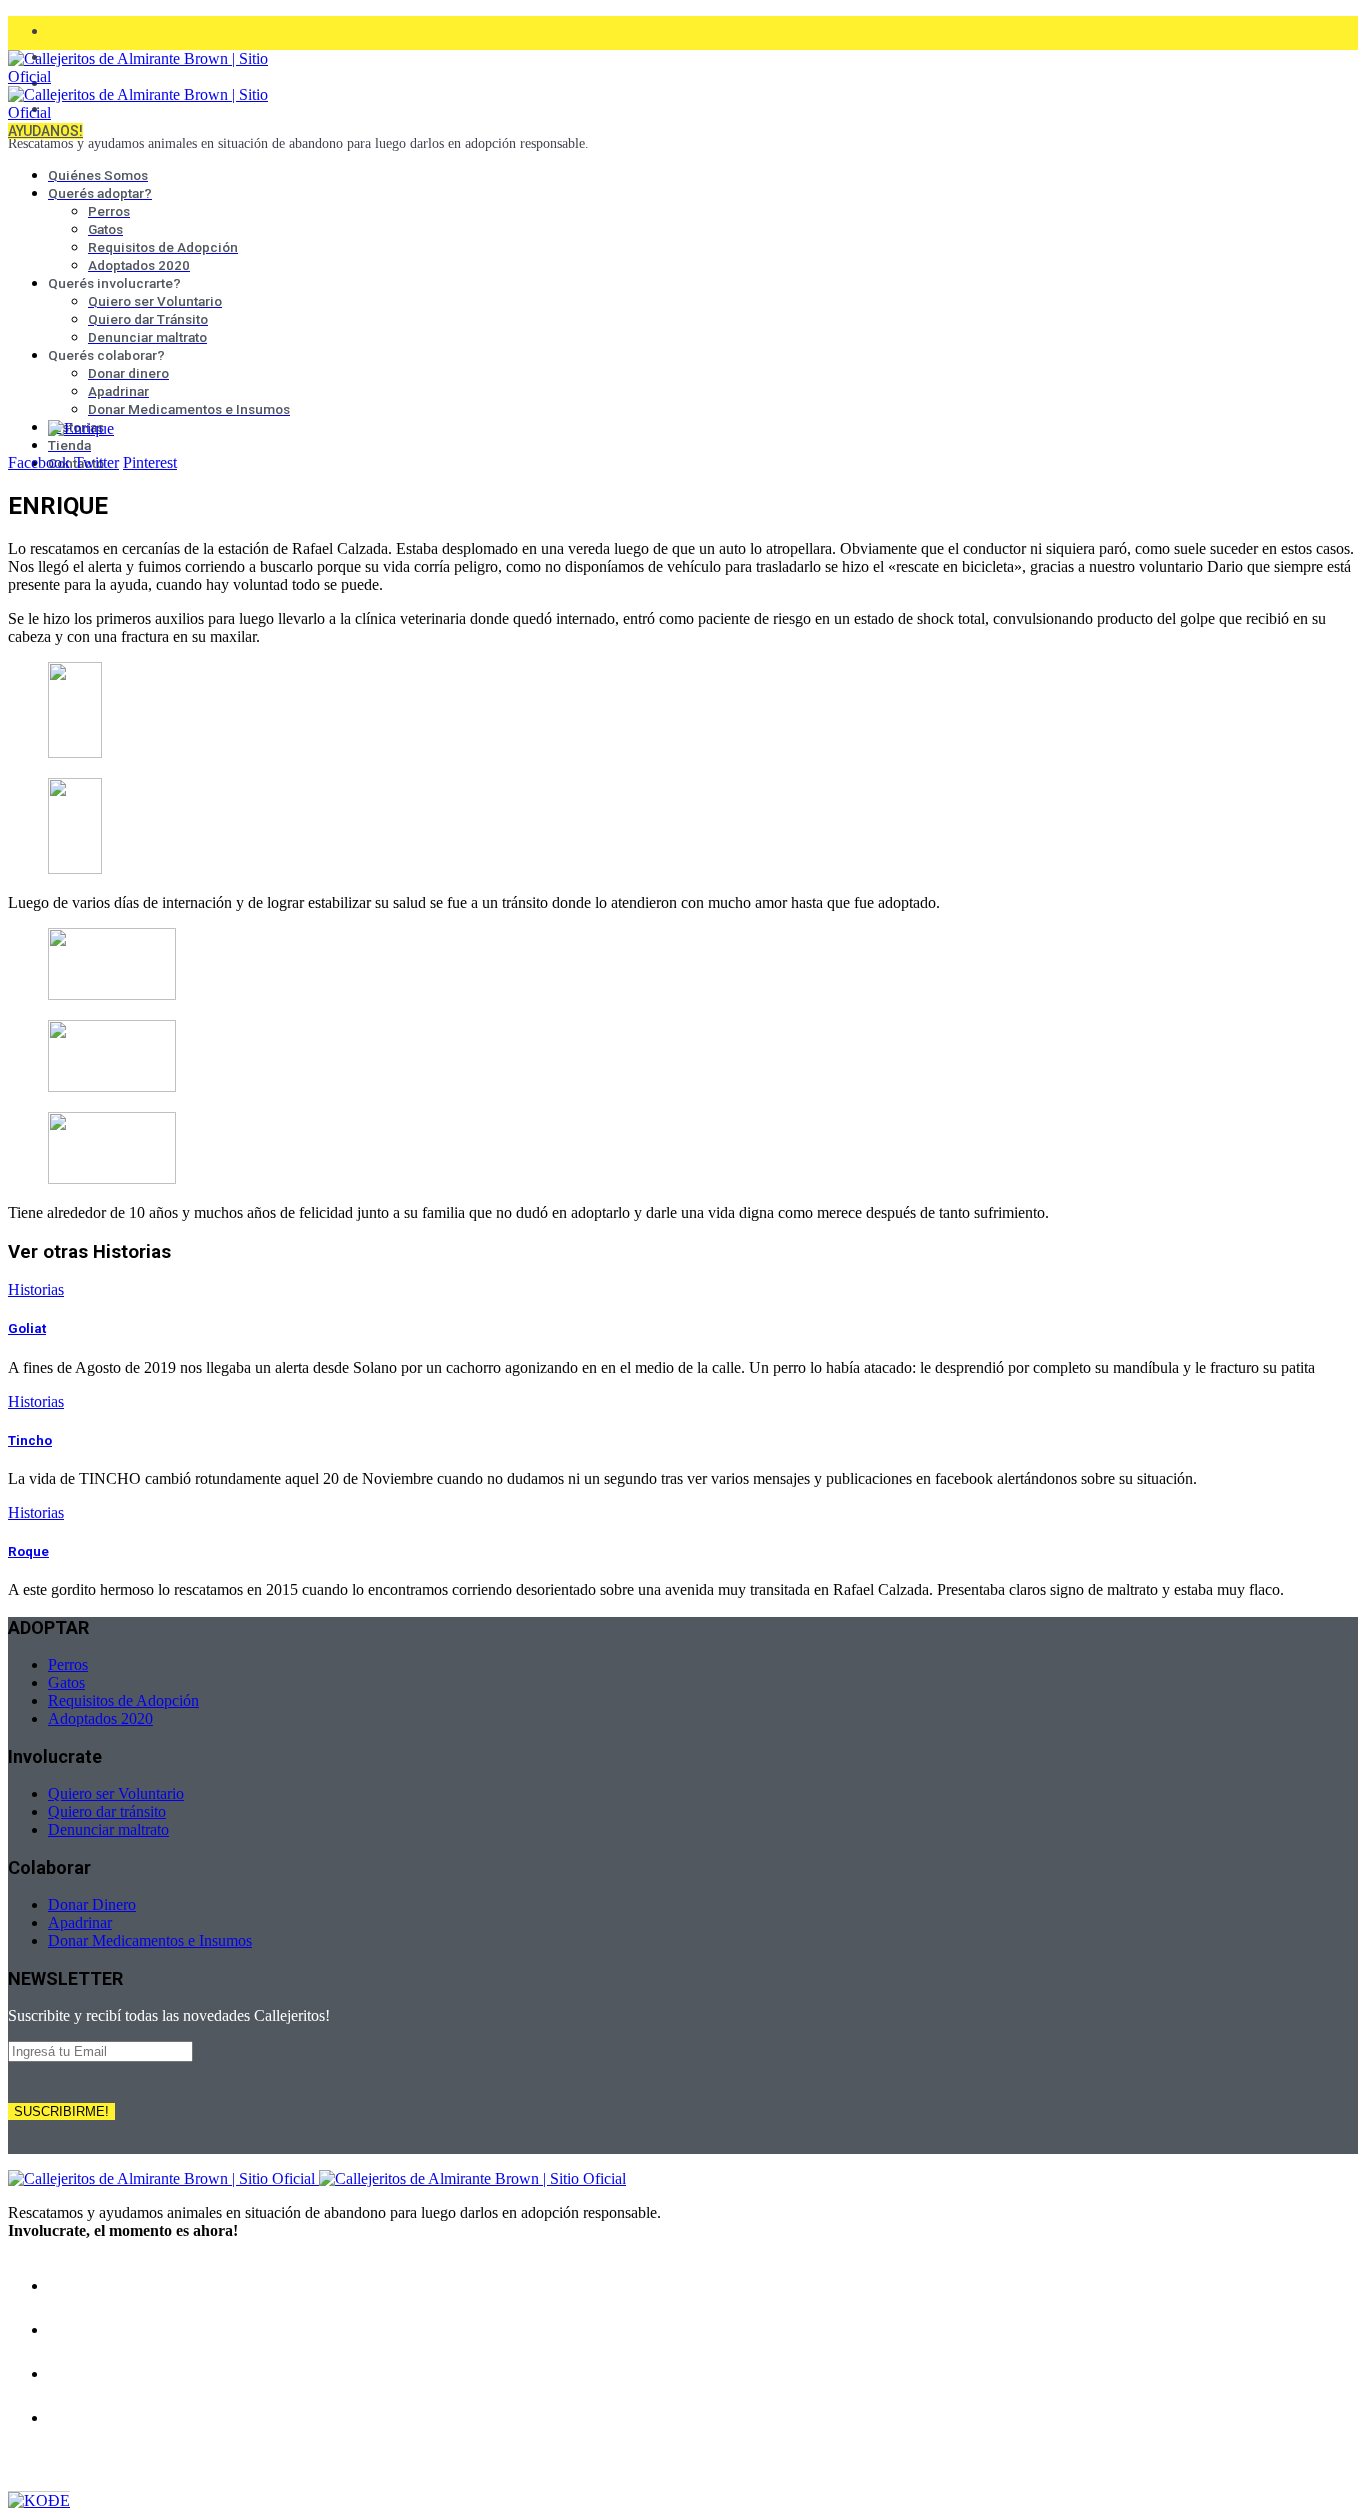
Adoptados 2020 (100, 1718)
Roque (28, 1551)
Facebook (39, 462)
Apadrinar (80, 1922)
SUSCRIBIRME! (61, 2111)
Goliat (27, 1328)
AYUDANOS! (45, 131)
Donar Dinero (92, 1904)
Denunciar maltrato (108, 1829)
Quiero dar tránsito (107, 1811)
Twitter (96, 462)
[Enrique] (81, 428)
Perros (68, 1664)
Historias (36, 1289)
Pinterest (150, 462)
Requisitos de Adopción (123, 1700)
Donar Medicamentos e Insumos (150, 1940)
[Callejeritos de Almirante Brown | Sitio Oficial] (317, 2178)
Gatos (66, 1682)
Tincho (30, 1440)
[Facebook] (58, 28)
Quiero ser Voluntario (116, 1793)
